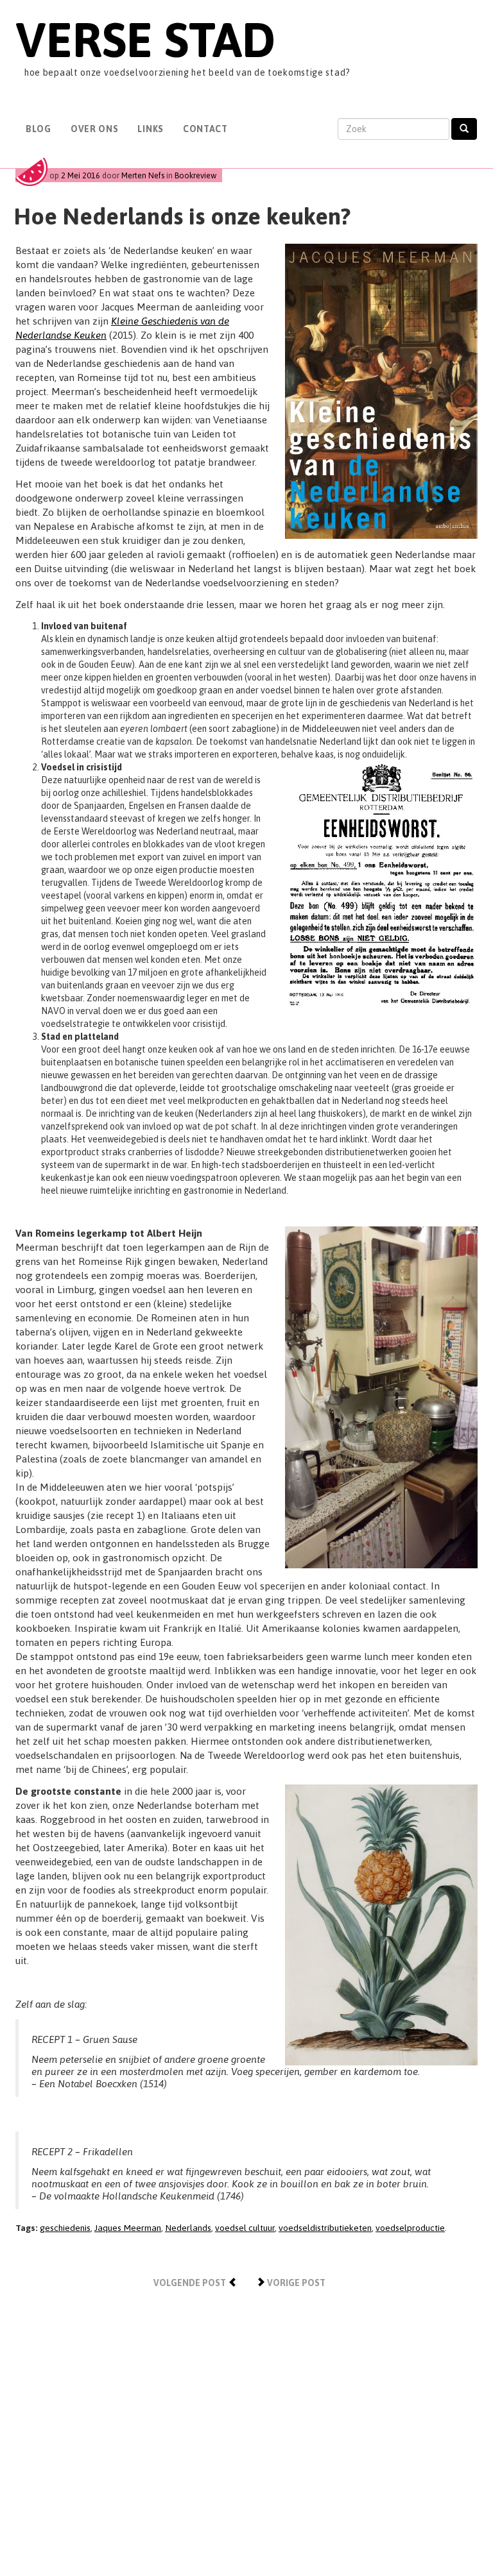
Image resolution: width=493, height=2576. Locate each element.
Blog (39, 129)
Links (151, 129)
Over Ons (95, 129)
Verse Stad (145, 39)
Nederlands (188, 2228)
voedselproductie (410, 2228)
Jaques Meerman (128, 2228)
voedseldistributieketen (325, 2228)
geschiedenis (65, 2228)
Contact (205, 129)
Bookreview (195, 175)
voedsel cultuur (245, 2228)
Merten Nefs (143, 175)
